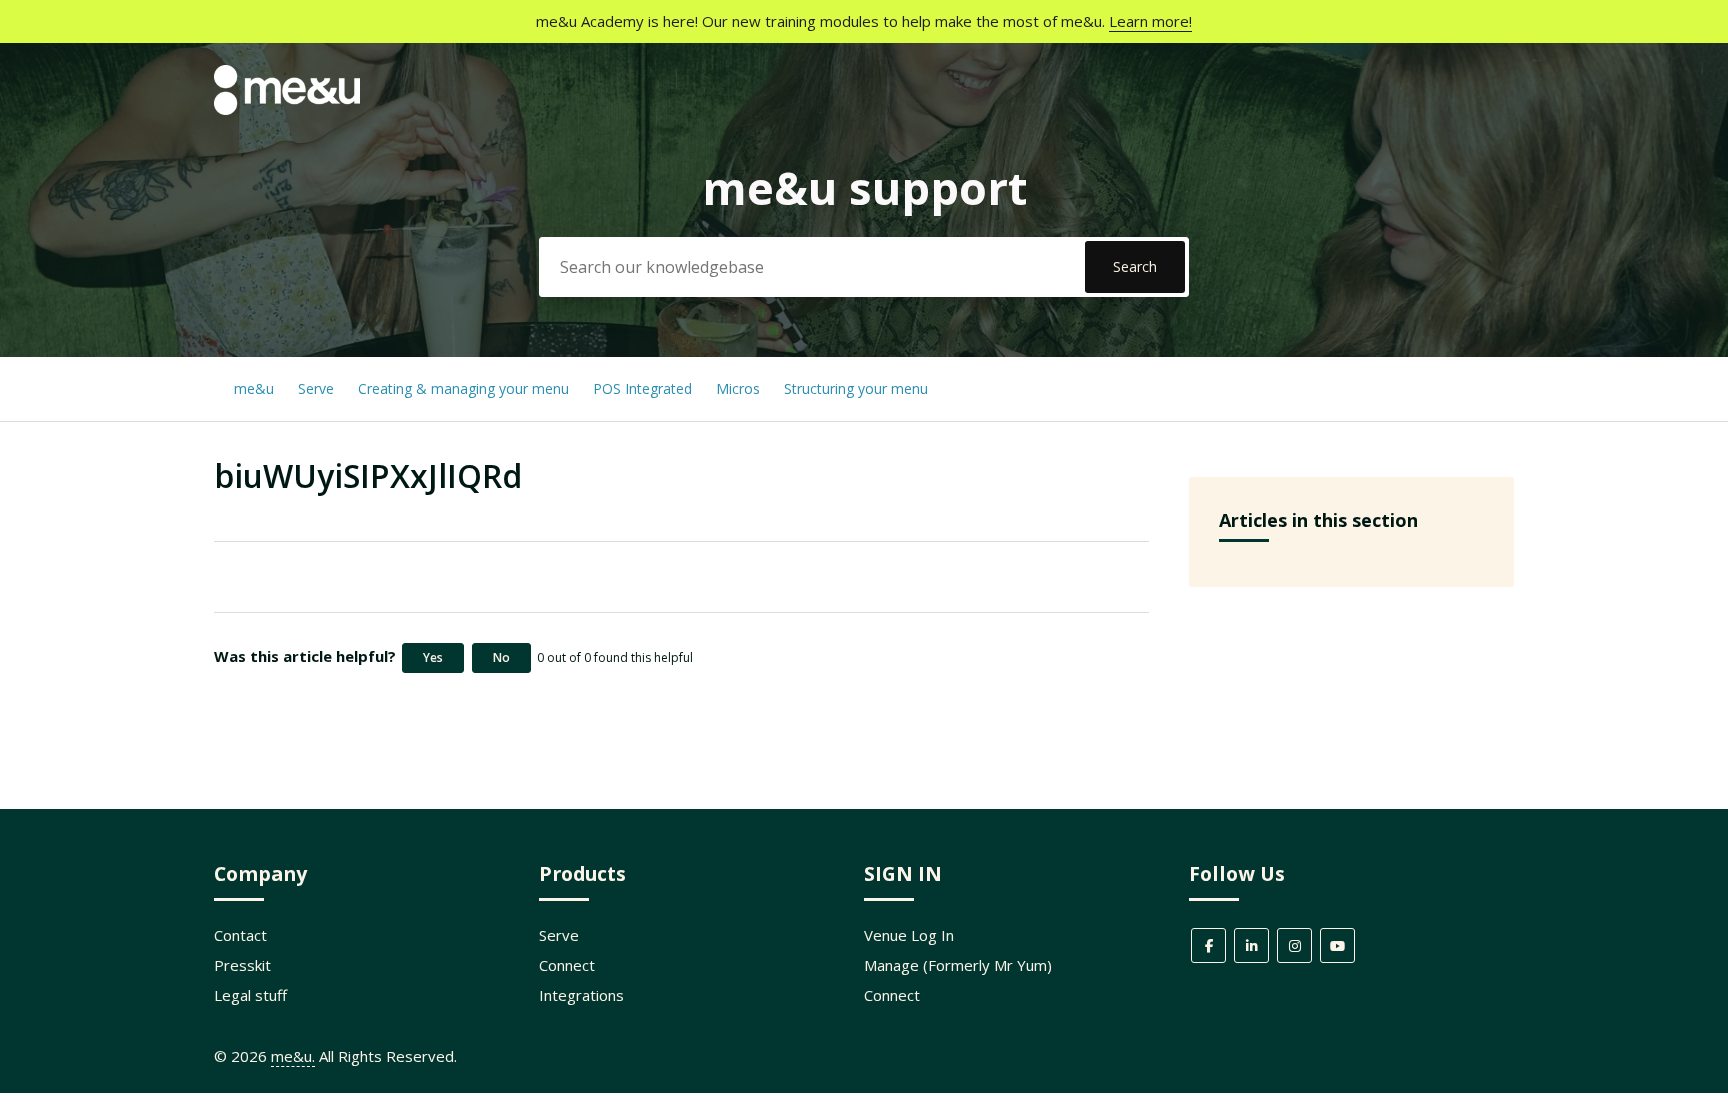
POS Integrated (644, 388)
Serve (316, 388)
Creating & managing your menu (465, 388)
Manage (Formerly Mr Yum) (958, 965)
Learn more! (1150, 21)
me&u (254, 388)
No (501, 657)
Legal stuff (250, 995)
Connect (567, 965)
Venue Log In (909, 935)
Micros (738, 388)
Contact (240, 935)
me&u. (293, 1056)
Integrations (581, 995)
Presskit (242, 965)
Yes (433, 657)
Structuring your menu (856, 388)
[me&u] (287, 109)
